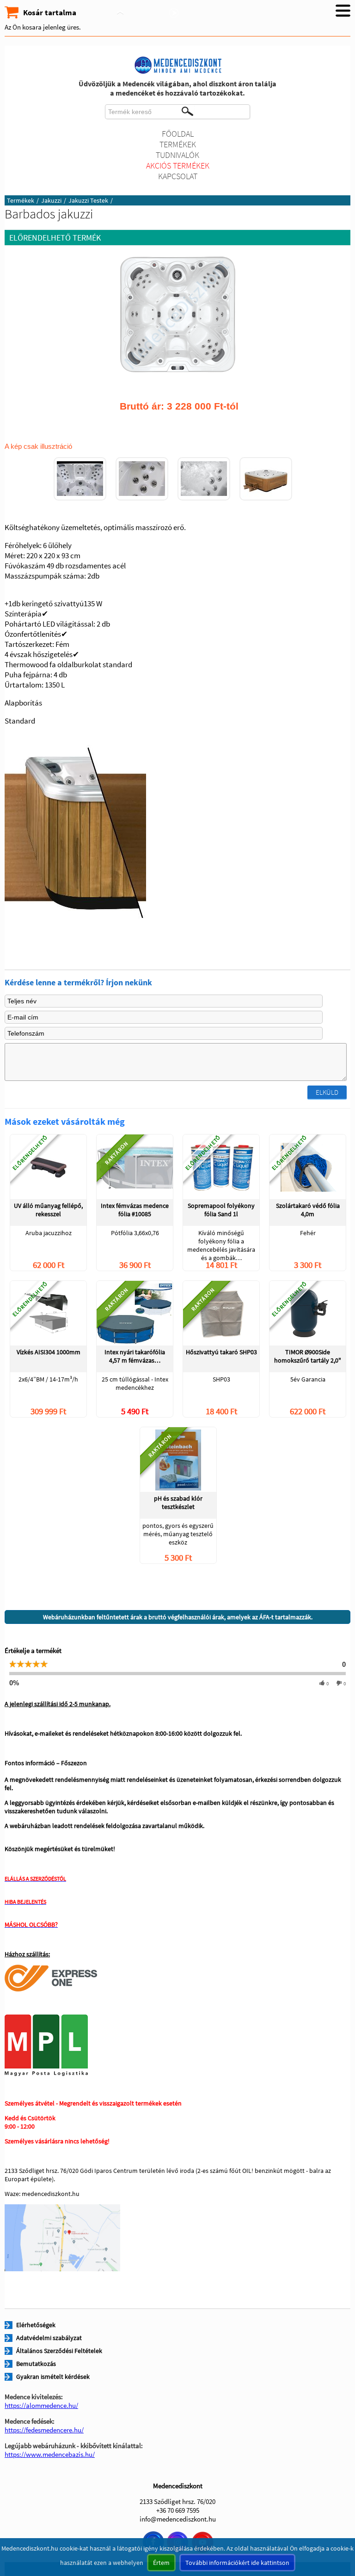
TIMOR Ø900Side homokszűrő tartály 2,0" (308, 1356)
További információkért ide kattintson (237, 2563)
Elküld (327, 1092)
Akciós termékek (178, 166)
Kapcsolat (178, 176)
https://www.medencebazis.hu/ (50, 2454)
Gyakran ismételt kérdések (53, 2377)
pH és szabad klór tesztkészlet (178, 1502)
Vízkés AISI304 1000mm (49, 1352)
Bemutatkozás (36, 2364)
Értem (161, 2563)
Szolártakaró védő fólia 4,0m (308, 1210)
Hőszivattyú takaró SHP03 (221, 1352)
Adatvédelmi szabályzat (49, 2338)
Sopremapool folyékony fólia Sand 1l (221, 1210)
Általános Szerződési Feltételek (59, 2351)
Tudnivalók (177, 155)
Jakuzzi (51, 200)
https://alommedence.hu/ (41, 2405)
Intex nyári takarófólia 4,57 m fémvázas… (135, 1356)
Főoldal (178, 134)
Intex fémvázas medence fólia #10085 (135, 1210)
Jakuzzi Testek (88, 200)
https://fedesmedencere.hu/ (44, 2430)
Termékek (178, 144)
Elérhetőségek (36, 2325)
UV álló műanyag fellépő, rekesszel (48, 1210)
